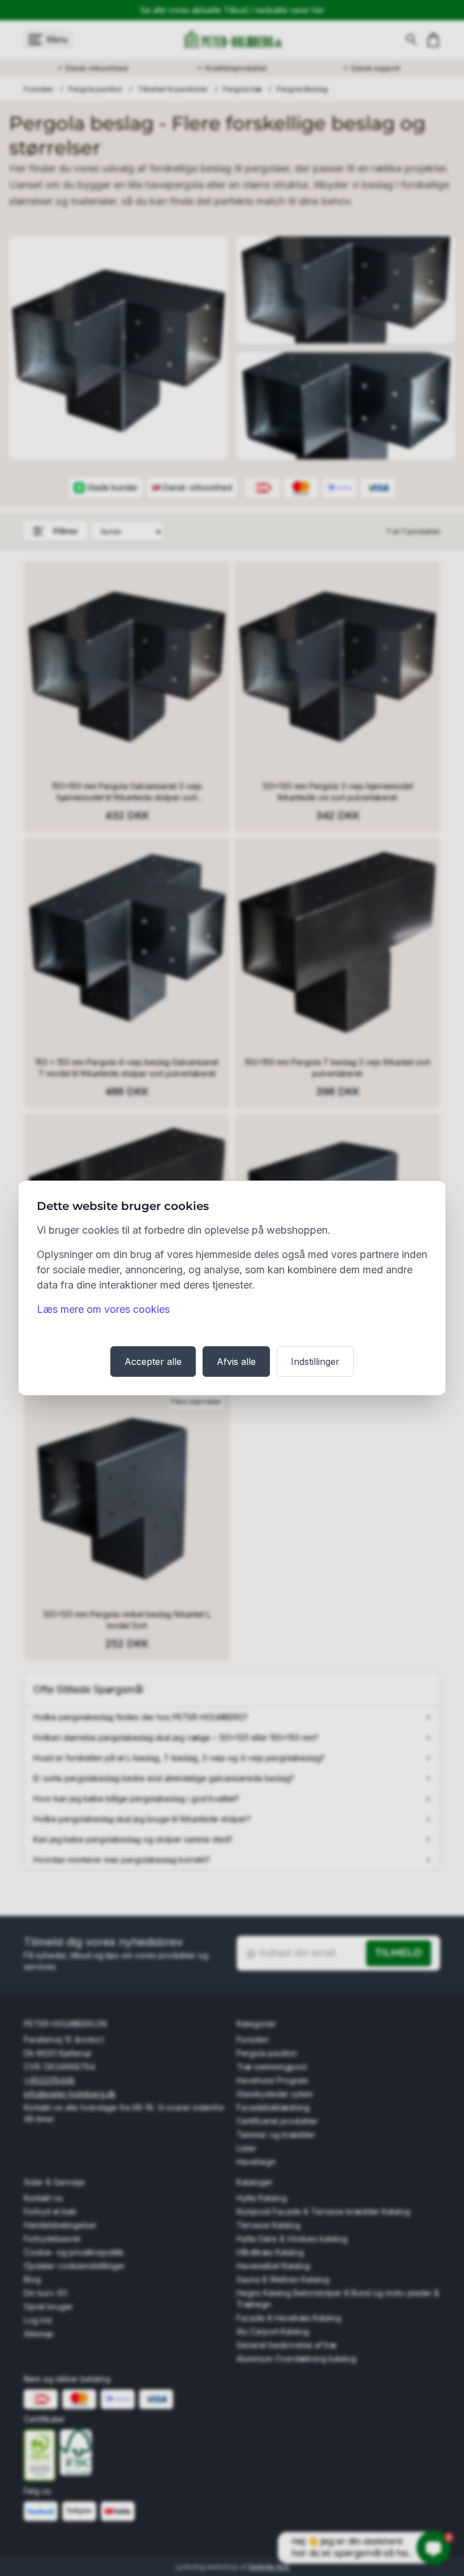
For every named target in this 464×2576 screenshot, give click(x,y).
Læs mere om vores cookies (103, 1309)
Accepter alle (153, 1362)
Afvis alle (236, 1362)
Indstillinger (315, 1362)
